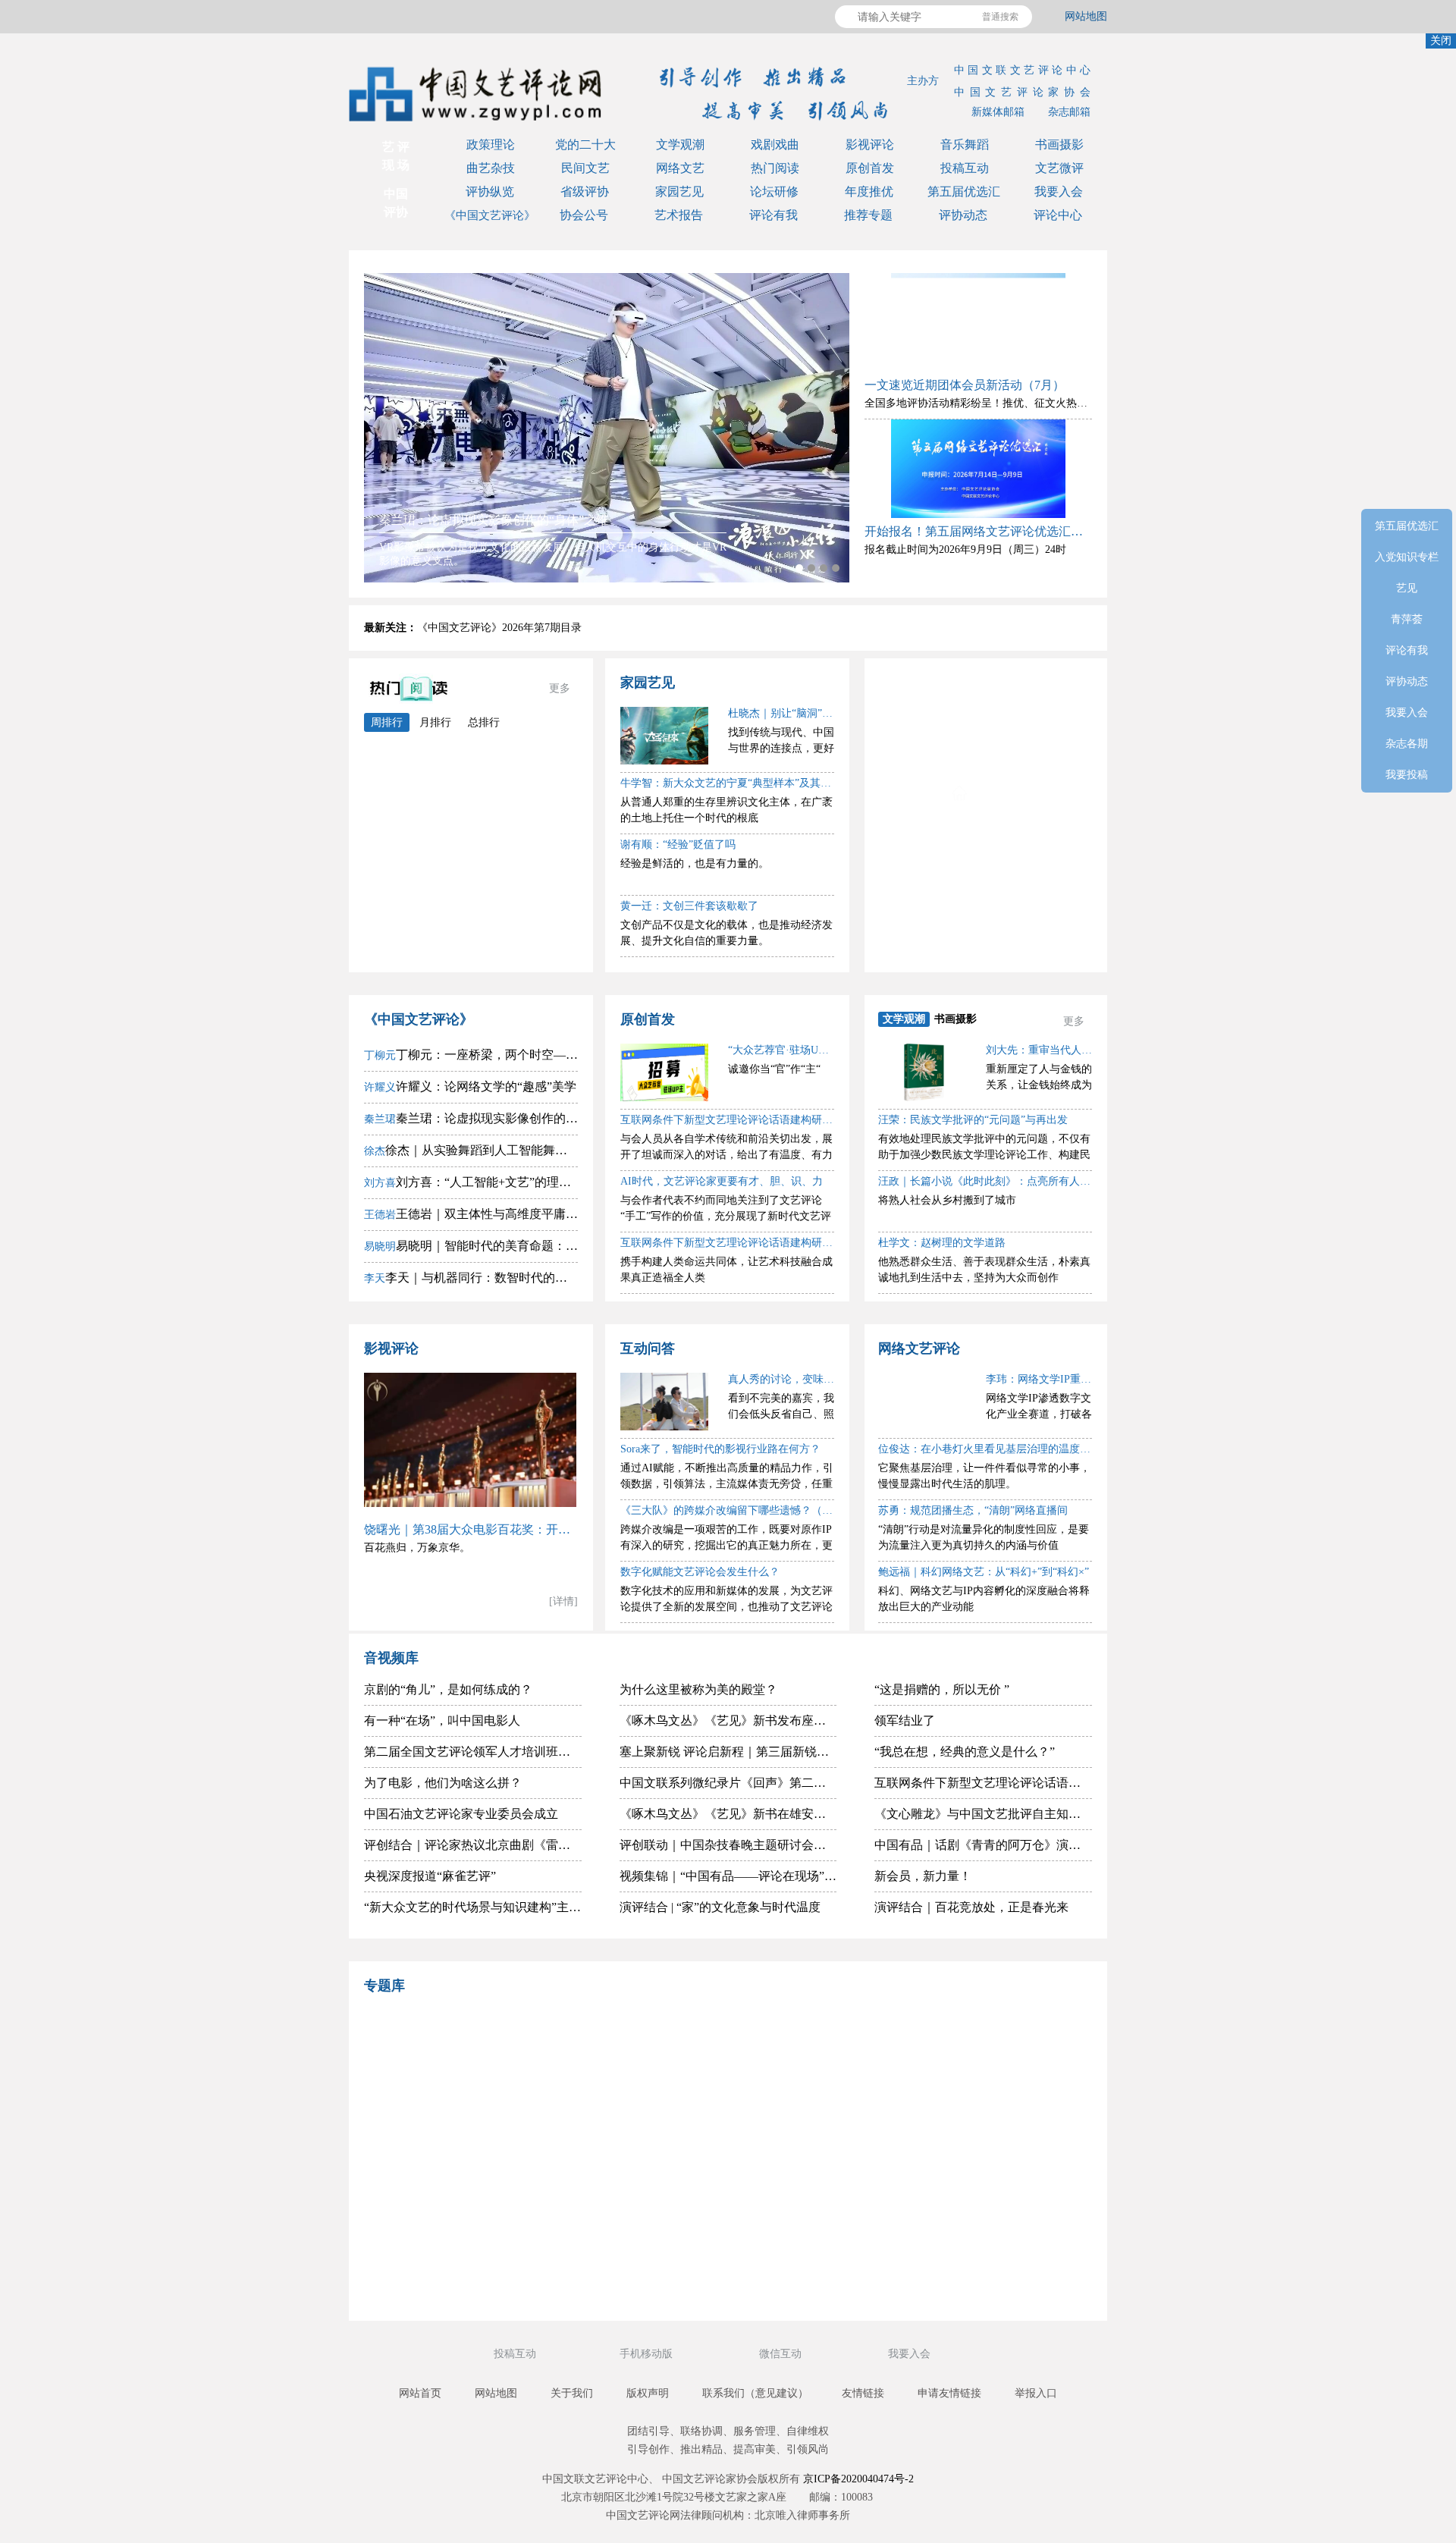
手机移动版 (648, 2354)
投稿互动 (965, 168)
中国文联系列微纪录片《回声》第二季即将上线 (728, 1783)
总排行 (484, 722)
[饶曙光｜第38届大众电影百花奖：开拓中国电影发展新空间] (471, 1440)
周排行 (387, 722)
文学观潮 (680, 144)
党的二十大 (585, 144)
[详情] (563, 1601)
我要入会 (1059, 192)
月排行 (435, 722)
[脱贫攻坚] (641, 2120)
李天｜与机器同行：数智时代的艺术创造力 (471, 1278)
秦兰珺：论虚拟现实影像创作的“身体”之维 (471, 1118)
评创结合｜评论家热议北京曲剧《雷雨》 (473, 1845)
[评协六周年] (815, 2195)
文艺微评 (1059, 168)
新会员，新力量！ (923, 1876)
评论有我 (773, 215)
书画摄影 (1059, 144)
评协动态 (963, 215)
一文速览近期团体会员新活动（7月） (965, 385)
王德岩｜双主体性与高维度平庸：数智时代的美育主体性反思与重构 (471, 1214)
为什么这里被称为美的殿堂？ (698, 1689)
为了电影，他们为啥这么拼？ (443, 1783)
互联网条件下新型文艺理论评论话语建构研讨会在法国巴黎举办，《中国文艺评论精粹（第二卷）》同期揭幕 (983, 1783)
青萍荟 (1003, 794)
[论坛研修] (815, 2120)
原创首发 (870, 168)
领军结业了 (905, 1720)
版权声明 (648, 2393)
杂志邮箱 (1069, 112)
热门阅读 (775, 168)
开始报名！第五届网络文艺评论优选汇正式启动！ (978, 531)
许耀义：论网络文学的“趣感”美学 (470, 1086)
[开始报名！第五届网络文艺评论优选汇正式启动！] (978, 469)
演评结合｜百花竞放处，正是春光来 (971, 1907)
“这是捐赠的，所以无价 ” (942, 1689)
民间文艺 (585, 168)
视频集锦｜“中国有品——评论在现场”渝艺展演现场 (728, 1876)
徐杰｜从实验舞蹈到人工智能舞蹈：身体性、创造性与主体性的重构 (471, 1150)
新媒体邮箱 (998, 112)
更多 (560, 688)
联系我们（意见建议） (755, 2393)
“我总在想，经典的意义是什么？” (965, 1752)
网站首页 (420, 2393)
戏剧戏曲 (775, 144)
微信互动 (782, 2354)
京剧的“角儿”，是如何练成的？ (448, 1689)
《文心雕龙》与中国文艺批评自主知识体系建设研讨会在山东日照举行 (983, 1814)
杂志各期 (1003, 939)
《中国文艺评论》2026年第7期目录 (499, 628)
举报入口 (1036, 2393)
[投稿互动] (641, 2195)
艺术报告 (679, 215)
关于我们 (572, 2393)
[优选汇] (990, 2195)
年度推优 (869, 192)
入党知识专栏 (1003, 721)
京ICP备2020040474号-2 (858, 2479)
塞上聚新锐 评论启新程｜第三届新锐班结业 (728, 1752)
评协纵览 (490, 192)
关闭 (1441, 41)
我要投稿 (1407, 775)
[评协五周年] (815, 2268)
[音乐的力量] (641, 2268)
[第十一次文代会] (990, 2047)
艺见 (1003, 757)
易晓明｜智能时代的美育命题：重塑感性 (471, 1246)
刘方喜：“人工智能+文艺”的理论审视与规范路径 (471, 1182)
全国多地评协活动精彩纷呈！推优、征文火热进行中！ (992, 403)
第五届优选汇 (964, 192)
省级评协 (585, 192)
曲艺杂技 (491, 168)
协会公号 (584, 215)
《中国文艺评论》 (490, 215)
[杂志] (466, 2195)
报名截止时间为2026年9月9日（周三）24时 (965, 549)
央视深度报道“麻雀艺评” (430, 1876)
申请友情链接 (949, 2393)
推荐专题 (868, 215)
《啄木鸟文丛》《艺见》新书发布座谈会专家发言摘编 (728, 1720)
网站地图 (1086, 16)
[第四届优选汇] (466, 2047)
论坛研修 (774, 192)
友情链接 (863, 2393)
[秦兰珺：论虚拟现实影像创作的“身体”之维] (607, 428)
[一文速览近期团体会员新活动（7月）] (978, 322)
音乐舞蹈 (965, 144)
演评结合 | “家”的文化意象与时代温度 (720, 1907)
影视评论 (870, 144)
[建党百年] (466, 2120)
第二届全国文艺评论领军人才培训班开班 (473, 1752)
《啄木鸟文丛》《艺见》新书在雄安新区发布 (728, 1814)
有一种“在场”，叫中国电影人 (442, 1720)
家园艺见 (679, 192)
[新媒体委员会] (815, 2047)
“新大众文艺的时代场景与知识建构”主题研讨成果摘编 (473, 1907)
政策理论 (491, 144)
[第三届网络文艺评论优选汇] (641, 2047)
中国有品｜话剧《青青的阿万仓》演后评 (983, 1845)
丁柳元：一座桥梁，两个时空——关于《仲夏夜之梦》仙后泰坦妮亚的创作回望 (471, 1055)
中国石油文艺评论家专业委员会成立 (461, 1814)
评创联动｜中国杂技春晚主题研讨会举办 (728, 1845)
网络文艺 (680, 168)
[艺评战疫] (466, 2268)
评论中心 (1058, 215)
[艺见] (990, 2120)
